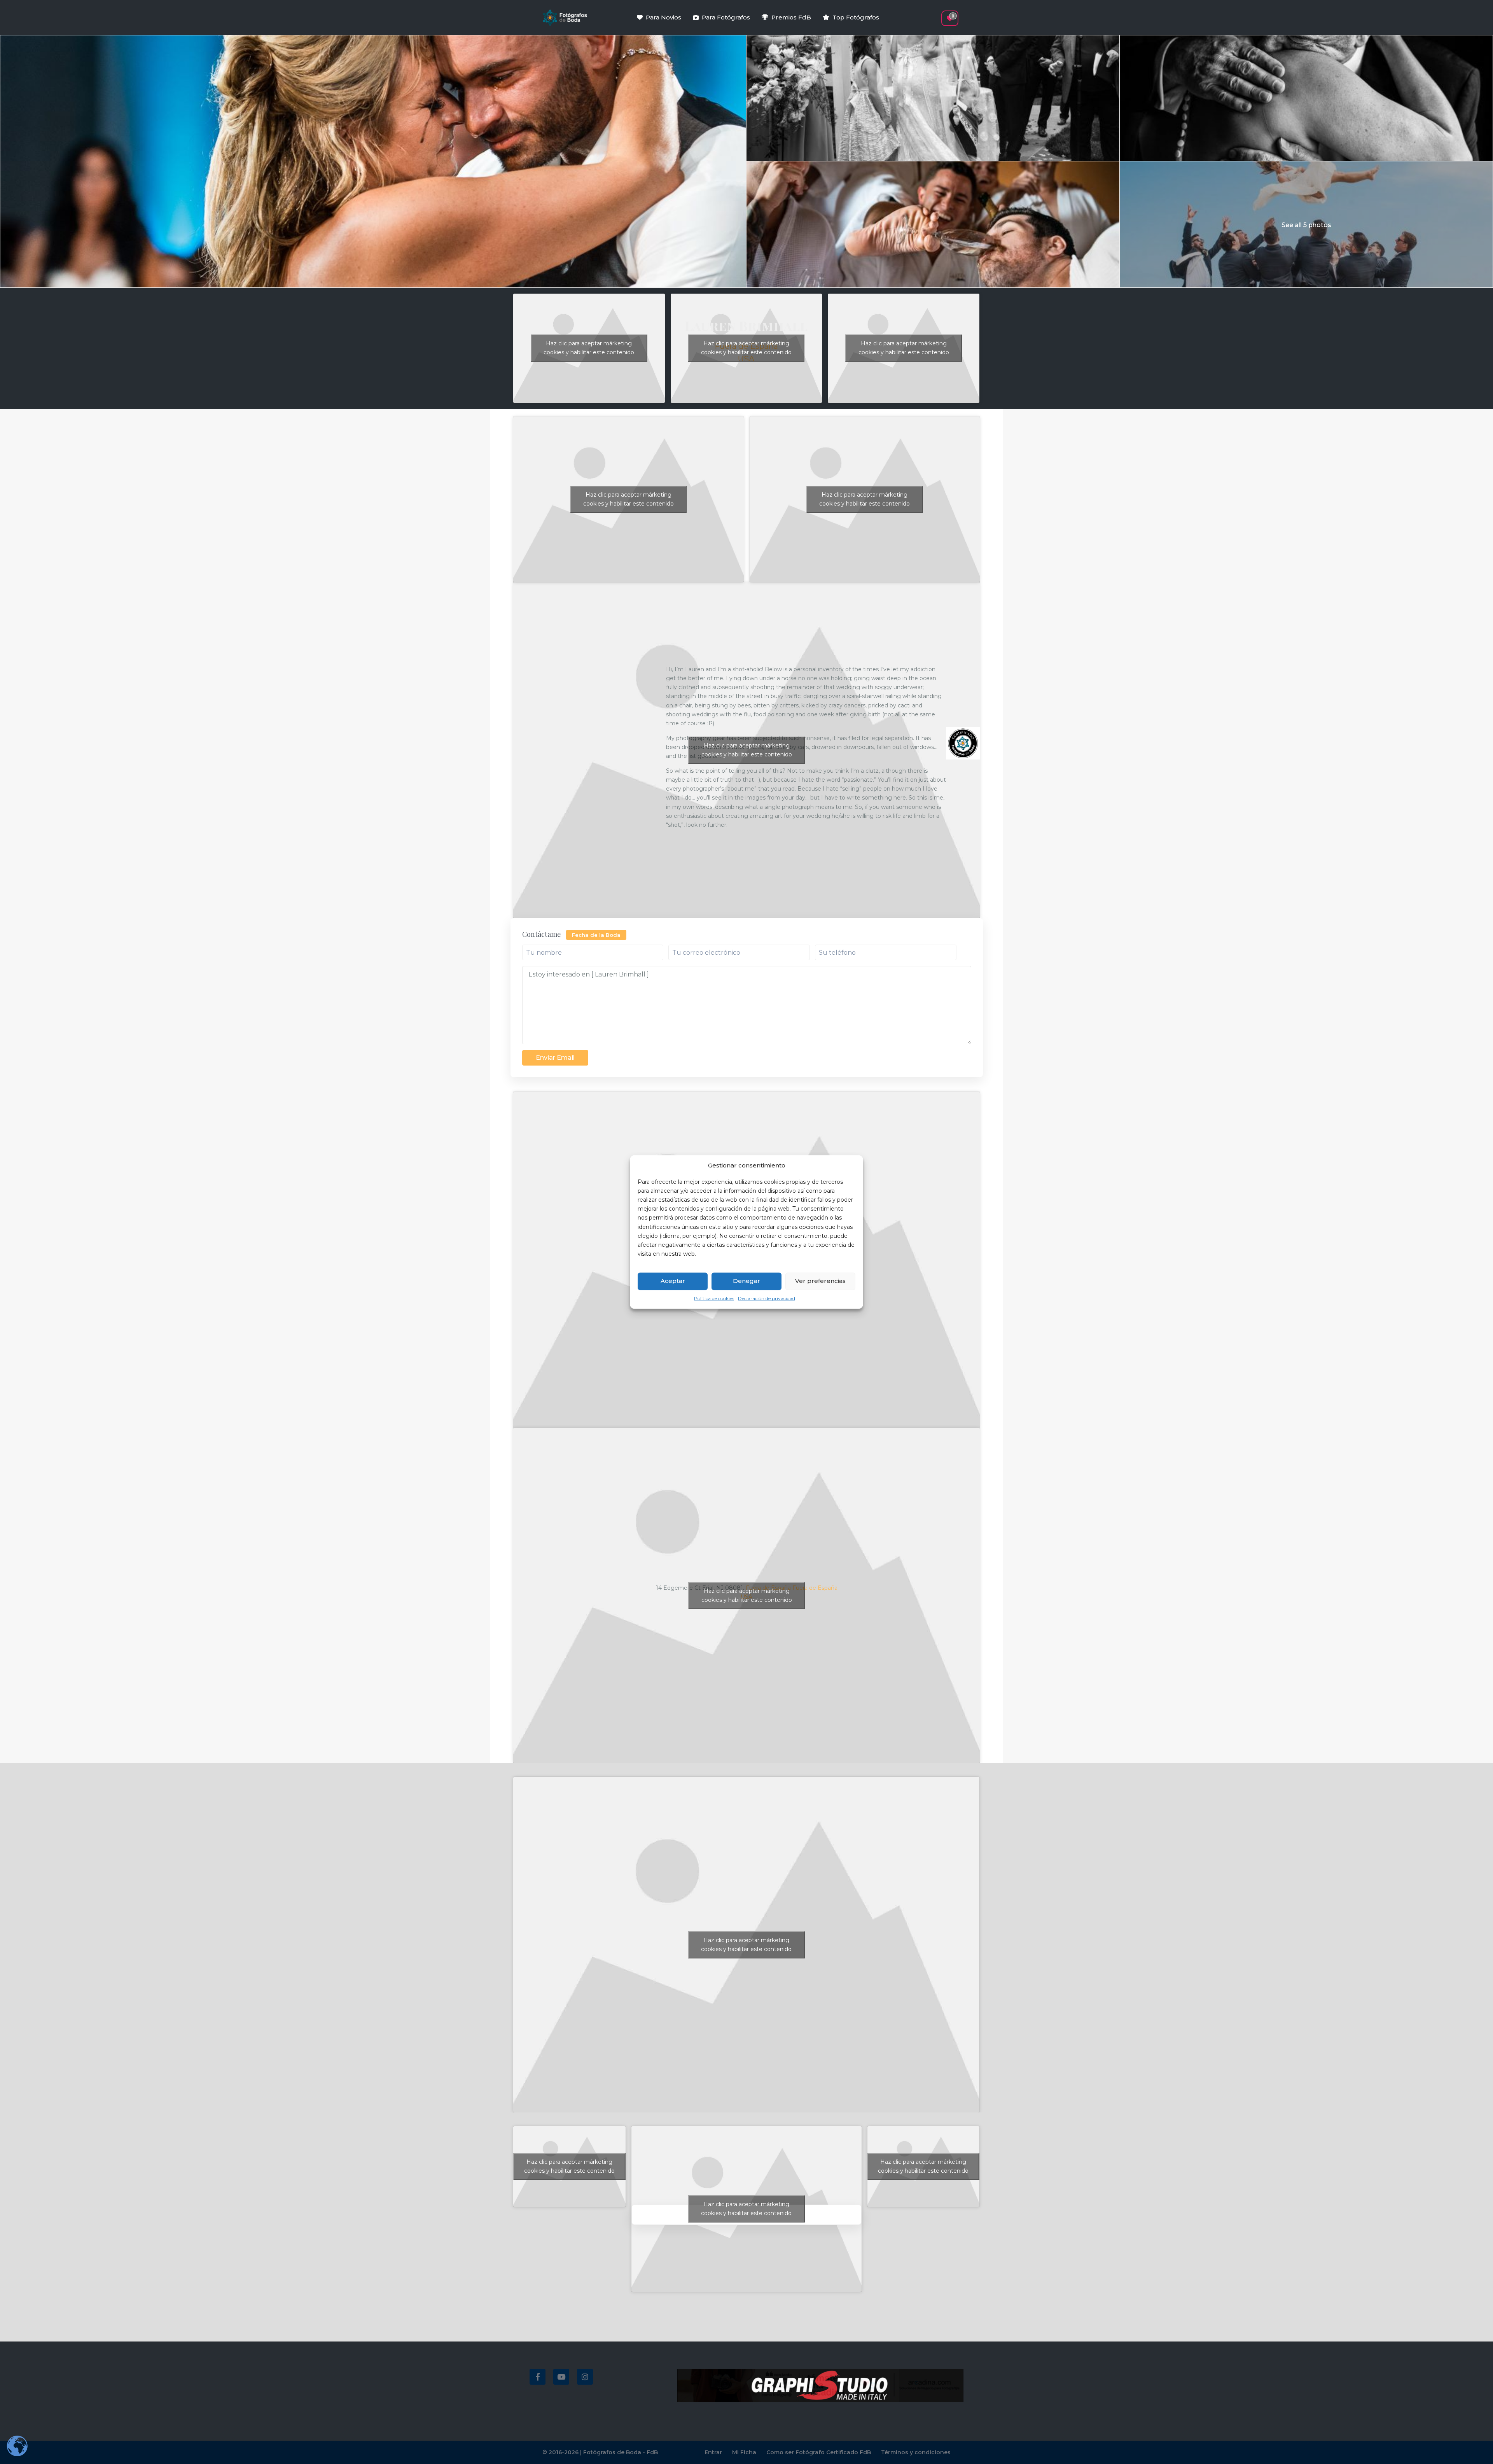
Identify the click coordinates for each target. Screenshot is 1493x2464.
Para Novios (663, 17)
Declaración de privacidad (767, 1298)
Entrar (713, 2452)
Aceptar (673, 1281)
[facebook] (538, 2377)
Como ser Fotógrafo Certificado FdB (819, 2452)
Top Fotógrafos (856, 17)
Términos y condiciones (916, 2452)
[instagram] (585, 2377)
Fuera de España (815, 1588)
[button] (936, 14)
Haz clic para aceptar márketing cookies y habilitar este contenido (589, 348)
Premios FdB (791, 17)
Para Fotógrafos (726, 17)
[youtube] (561, 2377)
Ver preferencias (820, 1281)
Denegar (746, 1281)
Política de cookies (714, 1298)
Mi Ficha (744, 2452)
